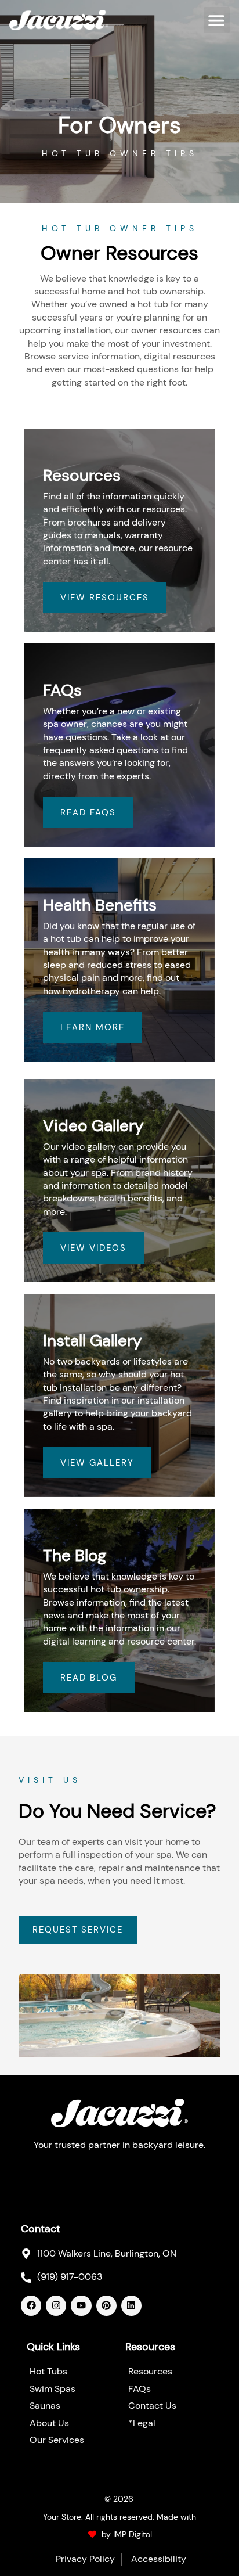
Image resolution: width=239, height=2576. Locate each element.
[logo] (59, 20)
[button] (217, 20)
